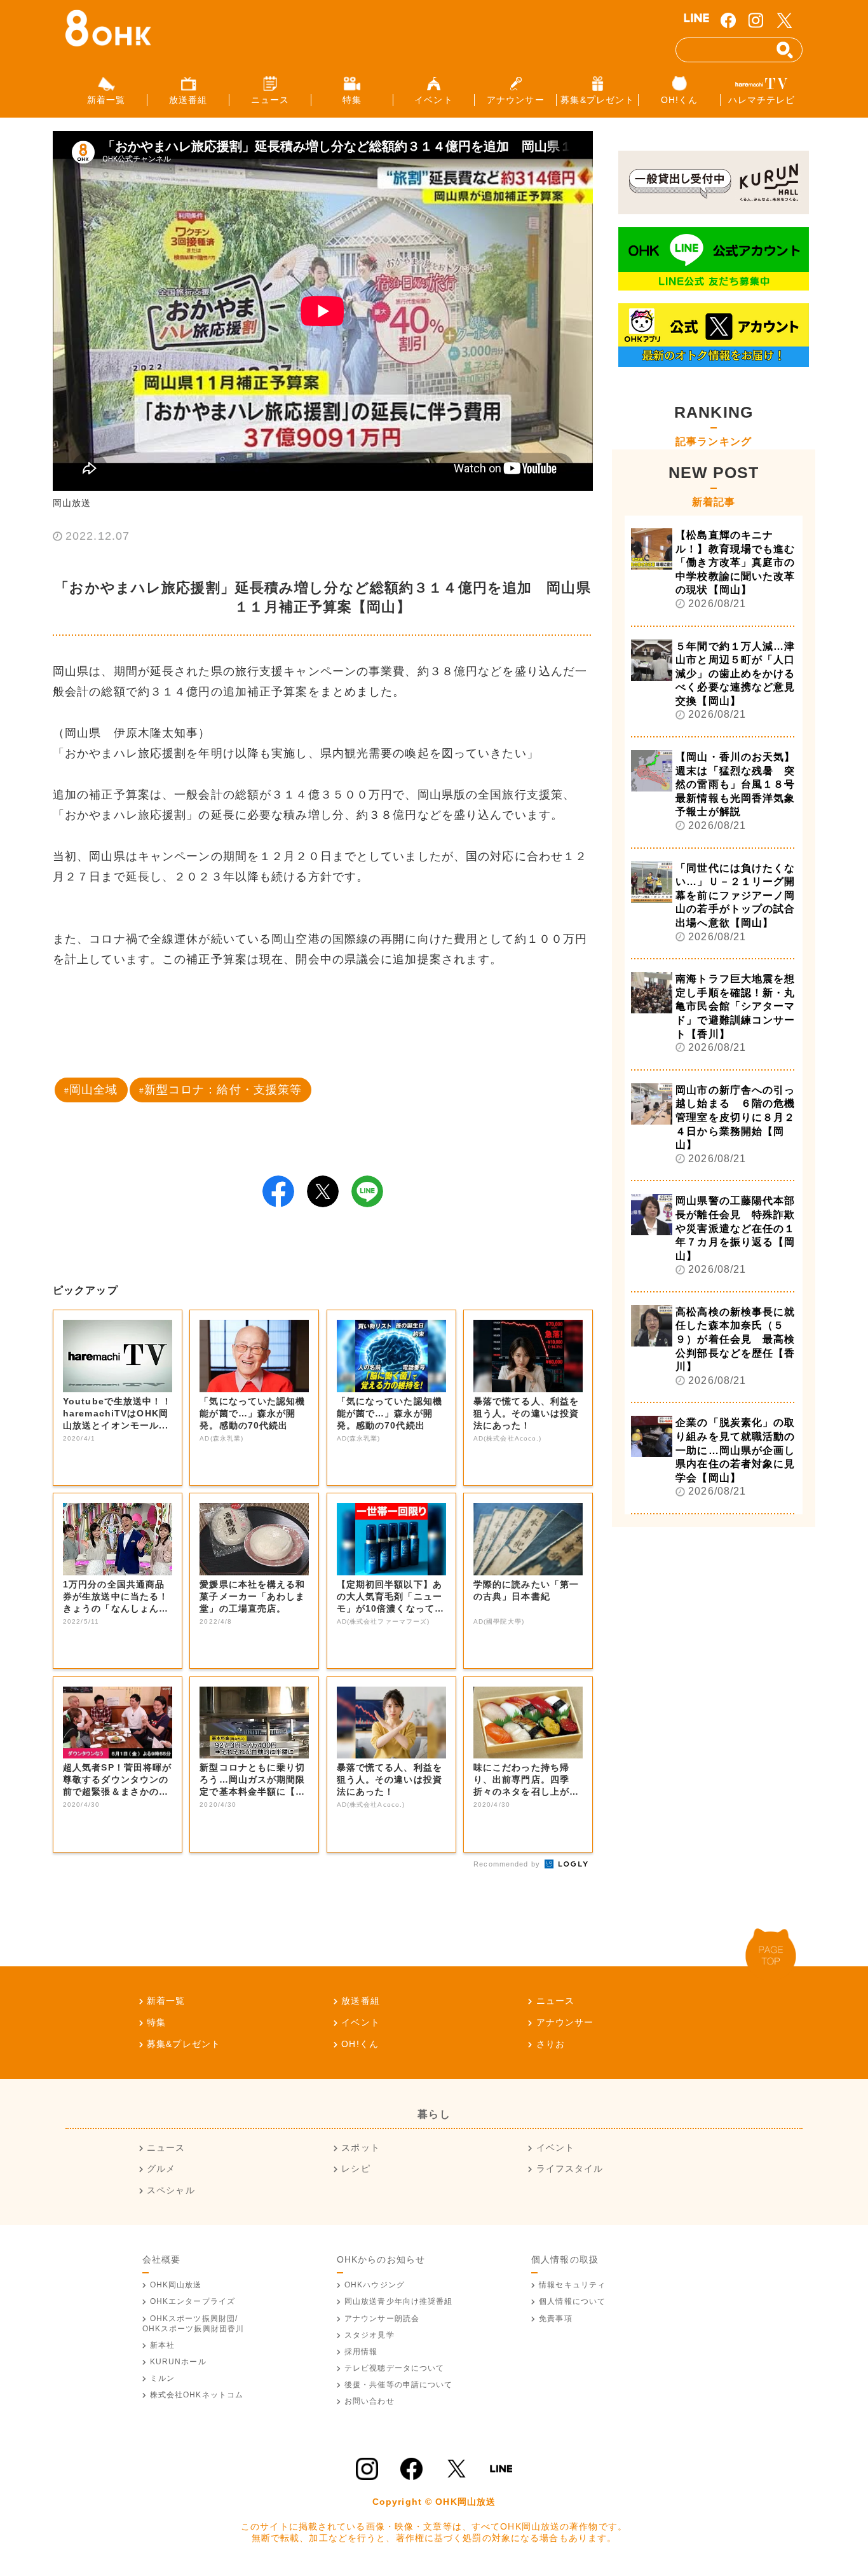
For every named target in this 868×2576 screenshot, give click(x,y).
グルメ (161, 2168)
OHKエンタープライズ (193, 2301)
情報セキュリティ (572, 2285)
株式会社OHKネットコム (197, 2395)
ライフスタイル (570, 2168)
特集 (156, 2022)
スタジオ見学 (370, 2335)
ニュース (555, 2001)
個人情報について (572, 2301)
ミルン (162, 2378)
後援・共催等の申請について (399, 2385)
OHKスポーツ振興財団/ (193, 2324)
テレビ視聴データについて (394, 2368)
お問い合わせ (370, 2401)
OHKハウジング (375, 2285)
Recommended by (508, 1864)
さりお (551, 2044)
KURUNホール (178, 2362)
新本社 (162, 2345)
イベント (360, 2022)
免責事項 (555, 2319)
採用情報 (361, 2352)
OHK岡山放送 (176, 2285)
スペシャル (171, 2190)
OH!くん (360, 2044)
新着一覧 (166, 2001)
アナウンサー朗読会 (382, 2319)
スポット (360, 2148)
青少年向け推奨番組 (399, 2301)
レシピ (356, 2168)
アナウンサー (565, 2022)
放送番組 (360, 2001)
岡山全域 (93, 1090)
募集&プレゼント (184, 2044)
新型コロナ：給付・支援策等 (223, 1090)
